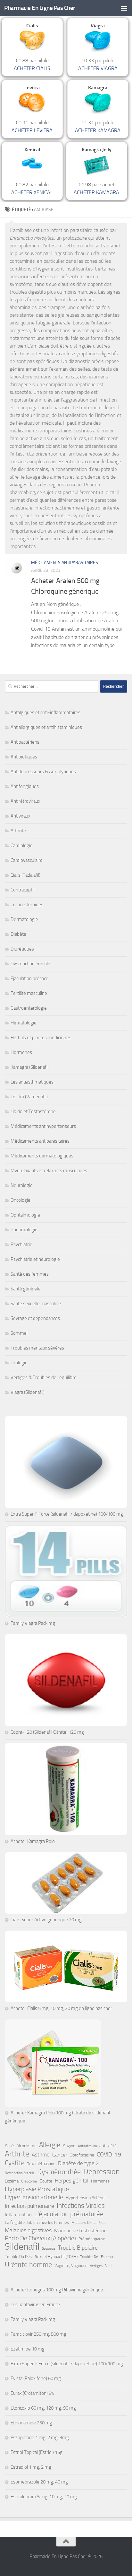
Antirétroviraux (25, 801)
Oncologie (21, 1200)
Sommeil (20, 1333)
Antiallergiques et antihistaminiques (46, 727)
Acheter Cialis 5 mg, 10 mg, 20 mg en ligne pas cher (61, 2008)
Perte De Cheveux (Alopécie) (40, 2238)
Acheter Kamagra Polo (33, 1841)
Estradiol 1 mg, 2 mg (31, 2467)
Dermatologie (24, 919)
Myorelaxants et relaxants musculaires (49, 1171)
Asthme (41, 2155)
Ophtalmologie (25, 1215)
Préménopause (92, 2239)
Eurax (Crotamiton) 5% (32, 2393)
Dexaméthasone (41, 2164)
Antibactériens (25, 742)
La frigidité (15, 2222)
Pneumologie (24, 1230)
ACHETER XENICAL (32, 192)
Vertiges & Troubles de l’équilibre (44, 1377)
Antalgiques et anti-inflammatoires (45, 713)
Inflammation (18, 2215)
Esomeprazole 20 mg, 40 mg (39, 2482)
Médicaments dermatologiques (42, 1156)
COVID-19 (109, 2155)
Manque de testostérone (80, 2231)
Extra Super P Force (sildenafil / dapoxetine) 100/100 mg (67, 1514)
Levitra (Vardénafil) (29, 1097)
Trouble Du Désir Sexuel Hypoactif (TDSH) (41, 2257)
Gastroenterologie (29, 1008)
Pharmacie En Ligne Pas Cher (40, 8)
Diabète (18, 934)
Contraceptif (23, 890)
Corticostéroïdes (27, 905)
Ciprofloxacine (82, 2155)
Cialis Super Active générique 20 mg (46, 1920)
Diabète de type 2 (78, 2163)
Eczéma (12, 2181)
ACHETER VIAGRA (98, 68)
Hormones (21, 1052)
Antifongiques (25, 786)
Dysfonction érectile (30, 964)
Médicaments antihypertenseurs (43, 1126)
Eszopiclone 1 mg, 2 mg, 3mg (40, 2438)
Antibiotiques (24, 757)
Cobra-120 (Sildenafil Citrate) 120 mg (47, 1732)
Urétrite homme (28, 2265)
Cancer (60, 2155)
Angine (69, 2146)
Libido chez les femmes (48, 2222)
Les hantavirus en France (35, 2305)
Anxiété (110, 2146)
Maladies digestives (28, 2230)
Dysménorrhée (59, 2172)
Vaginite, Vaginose (71, 2266)
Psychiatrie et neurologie (35, 1259)
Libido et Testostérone (33, 1111)
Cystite (14, 2163)
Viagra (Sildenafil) (28, 1392)
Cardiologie (22, 845)
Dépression (102, 2172)
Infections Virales (81, 2206)
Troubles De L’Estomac (97, 2257)
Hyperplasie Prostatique (37, 2189)
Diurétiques (22, 949)
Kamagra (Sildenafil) (30, 1067)
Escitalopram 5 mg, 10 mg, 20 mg (44, 2497)
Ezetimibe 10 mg (28, 2349)
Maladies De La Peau (88, 2223)
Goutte (46, 2181)
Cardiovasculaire (27, 860)
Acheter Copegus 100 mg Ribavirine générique (57, 2290)
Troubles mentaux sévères (37, 1348)
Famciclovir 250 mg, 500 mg (38, 2334)
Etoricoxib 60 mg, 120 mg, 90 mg (43, 2408)
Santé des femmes (30, 1274)
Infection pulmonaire (29, 2206)
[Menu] (124, 8)
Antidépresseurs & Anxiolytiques (43, 772)
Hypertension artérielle (34, 2197)
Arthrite (18, 831)
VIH (108, 2266)
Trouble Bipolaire (78, 2248)
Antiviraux (21, 816)
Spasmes (49, 2248)
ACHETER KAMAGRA (98, 130)
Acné (9, 2146)
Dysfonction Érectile (20, 2173)
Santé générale (26, 1289)
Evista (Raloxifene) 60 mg (36, 2378)
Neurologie (22, 1185)
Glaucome (29, 2181)
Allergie (50, 2145)
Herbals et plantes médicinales (41, 1038)
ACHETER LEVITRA (32, 130)
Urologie (19, 1363)
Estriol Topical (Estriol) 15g (37, 2452)
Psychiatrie (21, 1244)
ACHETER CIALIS (32, 68)
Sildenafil (22, 2247)
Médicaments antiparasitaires (65, 563)
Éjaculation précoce (29, 978)
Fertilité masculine (29, 993)
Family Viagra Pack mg (33, 1623)
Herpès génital (72, 2181)
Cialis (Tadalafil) (25, 875)
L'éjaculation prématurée (69, 2214)
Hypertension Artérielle (87, 2198)
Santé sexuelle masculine (36, 1304)
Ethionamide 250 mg (31, 2423)
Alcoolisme (26, 2146)
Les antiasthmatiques (32, 1082)
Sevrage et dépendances (35, 1318)
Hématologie (24, 1023)
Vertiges (96, 2266)
